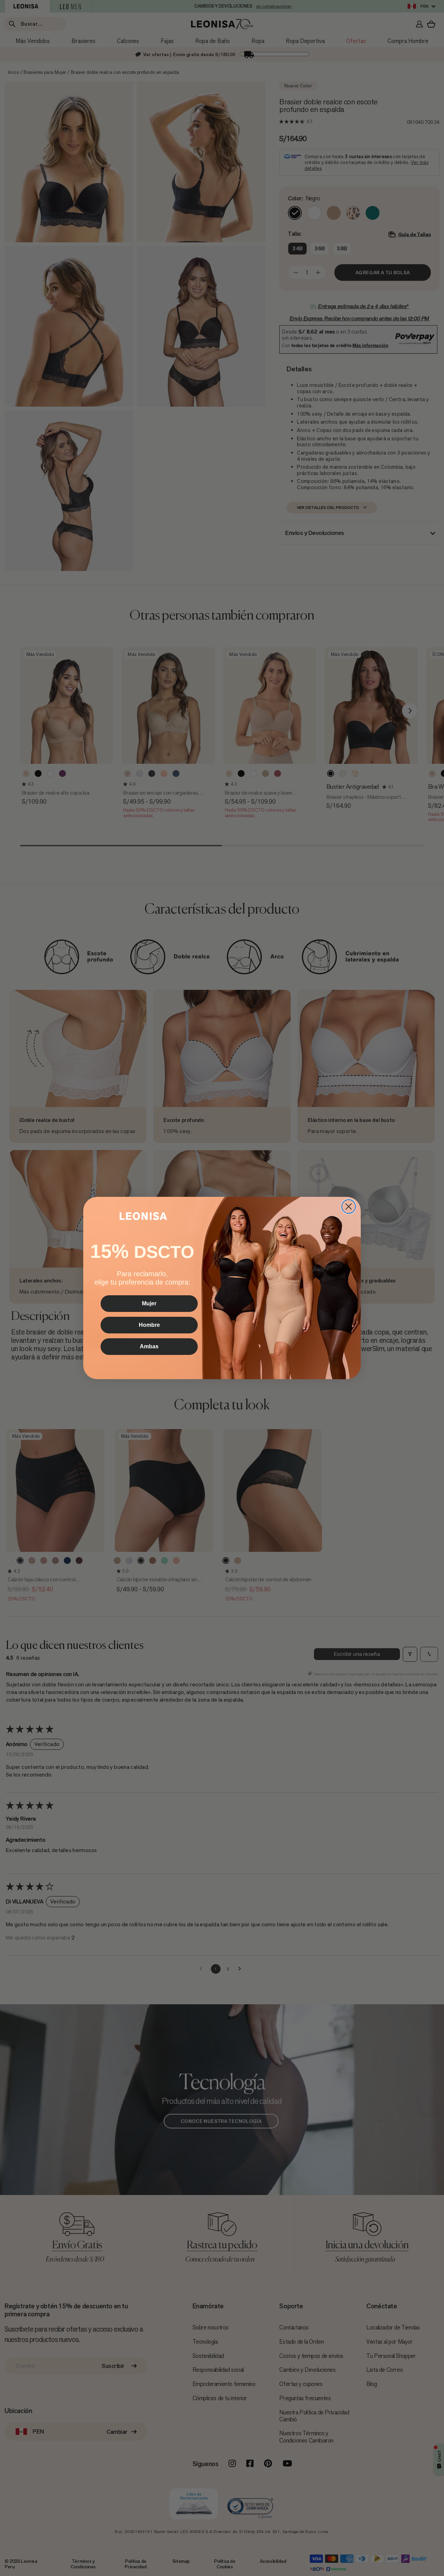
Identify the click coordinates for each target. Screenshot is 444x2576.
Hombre (149, 1325)
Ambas (149, 1346)
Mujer (149, 1303)
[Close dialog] (349, 1207)
